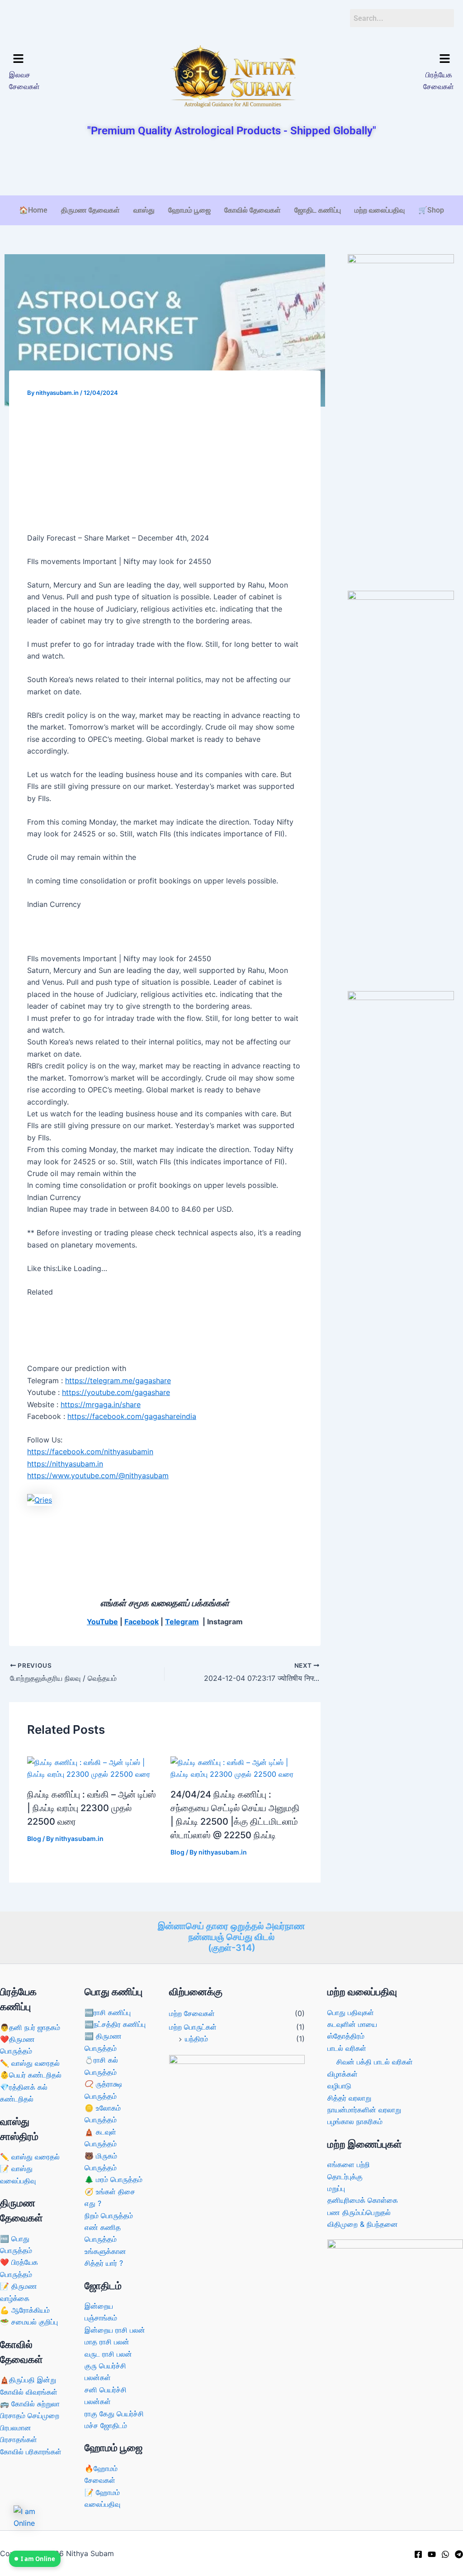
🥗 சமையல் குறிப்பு (29, 2322)
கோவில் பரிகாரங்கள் (31, 2452)
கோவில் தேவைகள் (253, 210)
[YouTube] (432, 2554)
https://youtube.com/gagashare (116, 1392)
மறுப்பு (336, 2188)
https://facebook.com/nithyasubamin (90, 1452)
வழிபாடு (339, 2086)
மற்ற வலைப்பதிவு (380, 210)
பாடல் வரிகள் (347, 2048)
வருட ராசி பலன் (108, 2354)
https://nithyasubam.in (65, 1464)
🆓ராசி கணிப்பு (108, 2012)
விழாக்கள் (343, 2074)
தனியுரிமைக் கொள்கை (363, 2200)
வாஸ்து (144, 210)
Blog (34, 1838)
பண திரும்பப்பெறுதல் (359, 2212)
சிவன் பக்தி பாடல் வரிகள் (375, 2062)
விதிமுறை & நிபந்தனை (363, 2224)
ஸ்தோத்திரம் (346, 2036)
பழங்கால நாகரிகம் (355, 2121)
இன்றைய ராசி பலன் (115, 2330)
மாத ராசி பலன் (107, 2342)
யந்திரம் (196, 2039)
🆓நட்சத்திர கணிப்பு (115, 2024)
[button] (61, 59)
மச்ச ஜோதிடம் (106, 2425)
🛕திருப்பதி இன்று (28, 2380)
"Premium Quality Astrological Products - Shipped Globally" (232, 131)
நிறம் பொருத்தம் (109, 2215)
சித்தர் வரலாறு (349, 2098)
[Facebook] (418, 2554)
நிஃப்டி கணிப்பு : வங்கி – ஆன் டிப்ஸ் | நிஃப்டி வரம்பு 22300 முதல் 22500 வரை (92, 1808)
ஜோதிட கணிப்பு (318, 210)
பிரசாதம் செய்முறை (30, 2415)
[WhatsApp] (445, 2554)
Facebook (142, 1622)
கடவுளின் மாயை (352, 2024)
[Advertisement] (231, 167)
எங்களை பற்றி (349, 2164)
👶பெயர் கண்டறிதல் (31, 2075)
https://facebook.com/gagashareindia (132, 1416)
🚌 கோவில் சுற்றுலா (30, 2404)
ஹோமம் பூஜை (189, 210)
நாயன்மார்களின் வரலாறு (364, 2110)
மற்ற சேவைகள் (192, 2013)
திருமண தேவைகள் (90, 210)
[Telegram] (459, 2554)
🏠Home (33, 210)
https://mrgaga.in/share (101, 1404)
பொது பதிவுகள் (351, 2012)
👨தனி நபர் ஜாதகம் (30, 2027)
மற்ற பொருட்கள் (193, 2027)
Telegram (182, 1622)
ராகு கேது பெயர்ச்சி (114, 2414)
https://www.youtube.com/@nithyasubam (98, 1475)
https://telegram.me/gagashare (118, 1381)
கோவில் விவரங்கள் (29, 2392)
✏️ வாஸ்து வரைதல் (30, 2063)
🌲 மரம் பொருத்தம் (113, 2179)
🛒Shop (431, 210)
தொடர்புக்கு (345, 2177)
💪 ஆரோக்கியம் (25, 2310)
